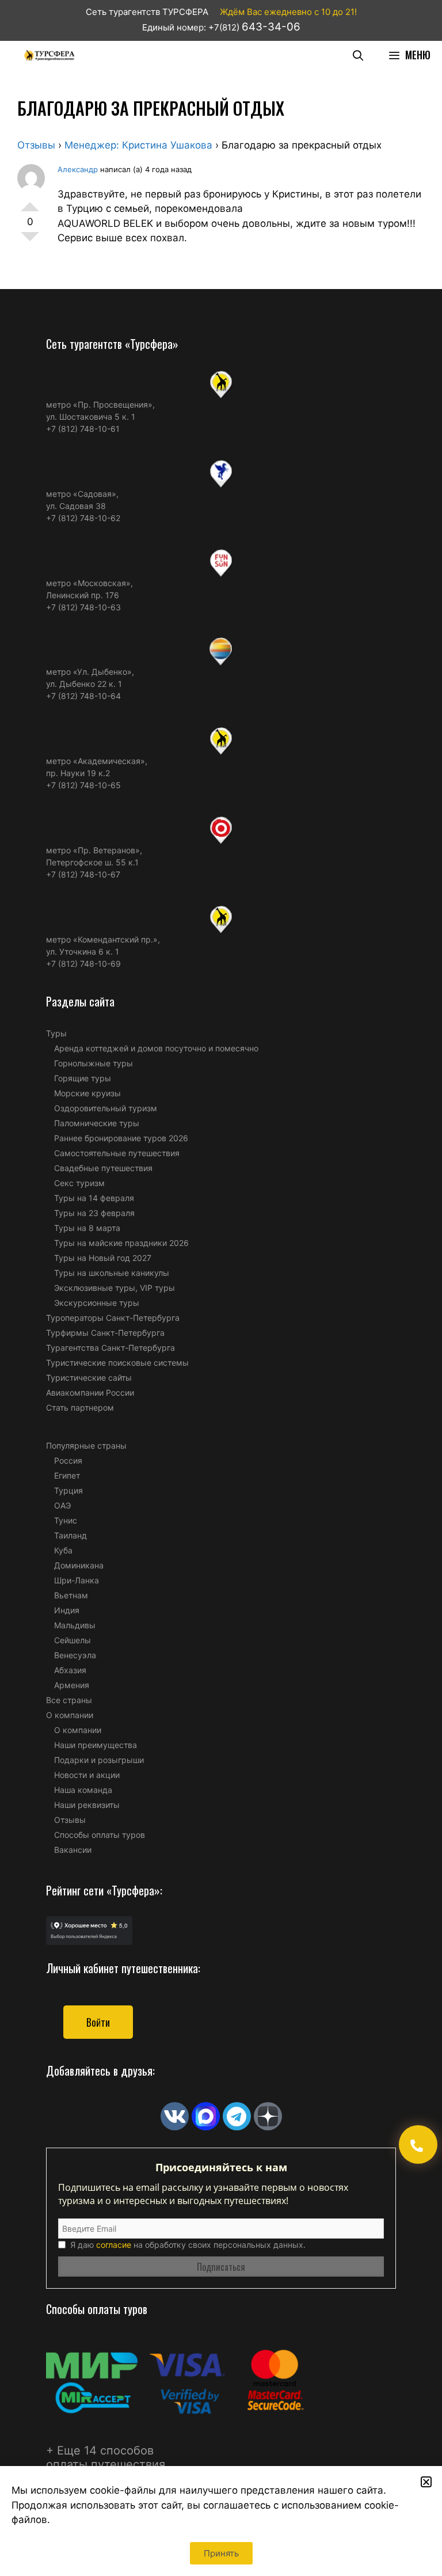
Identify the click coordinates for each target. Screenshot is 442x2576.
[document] (221, 1288)
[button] (426, 2482)
